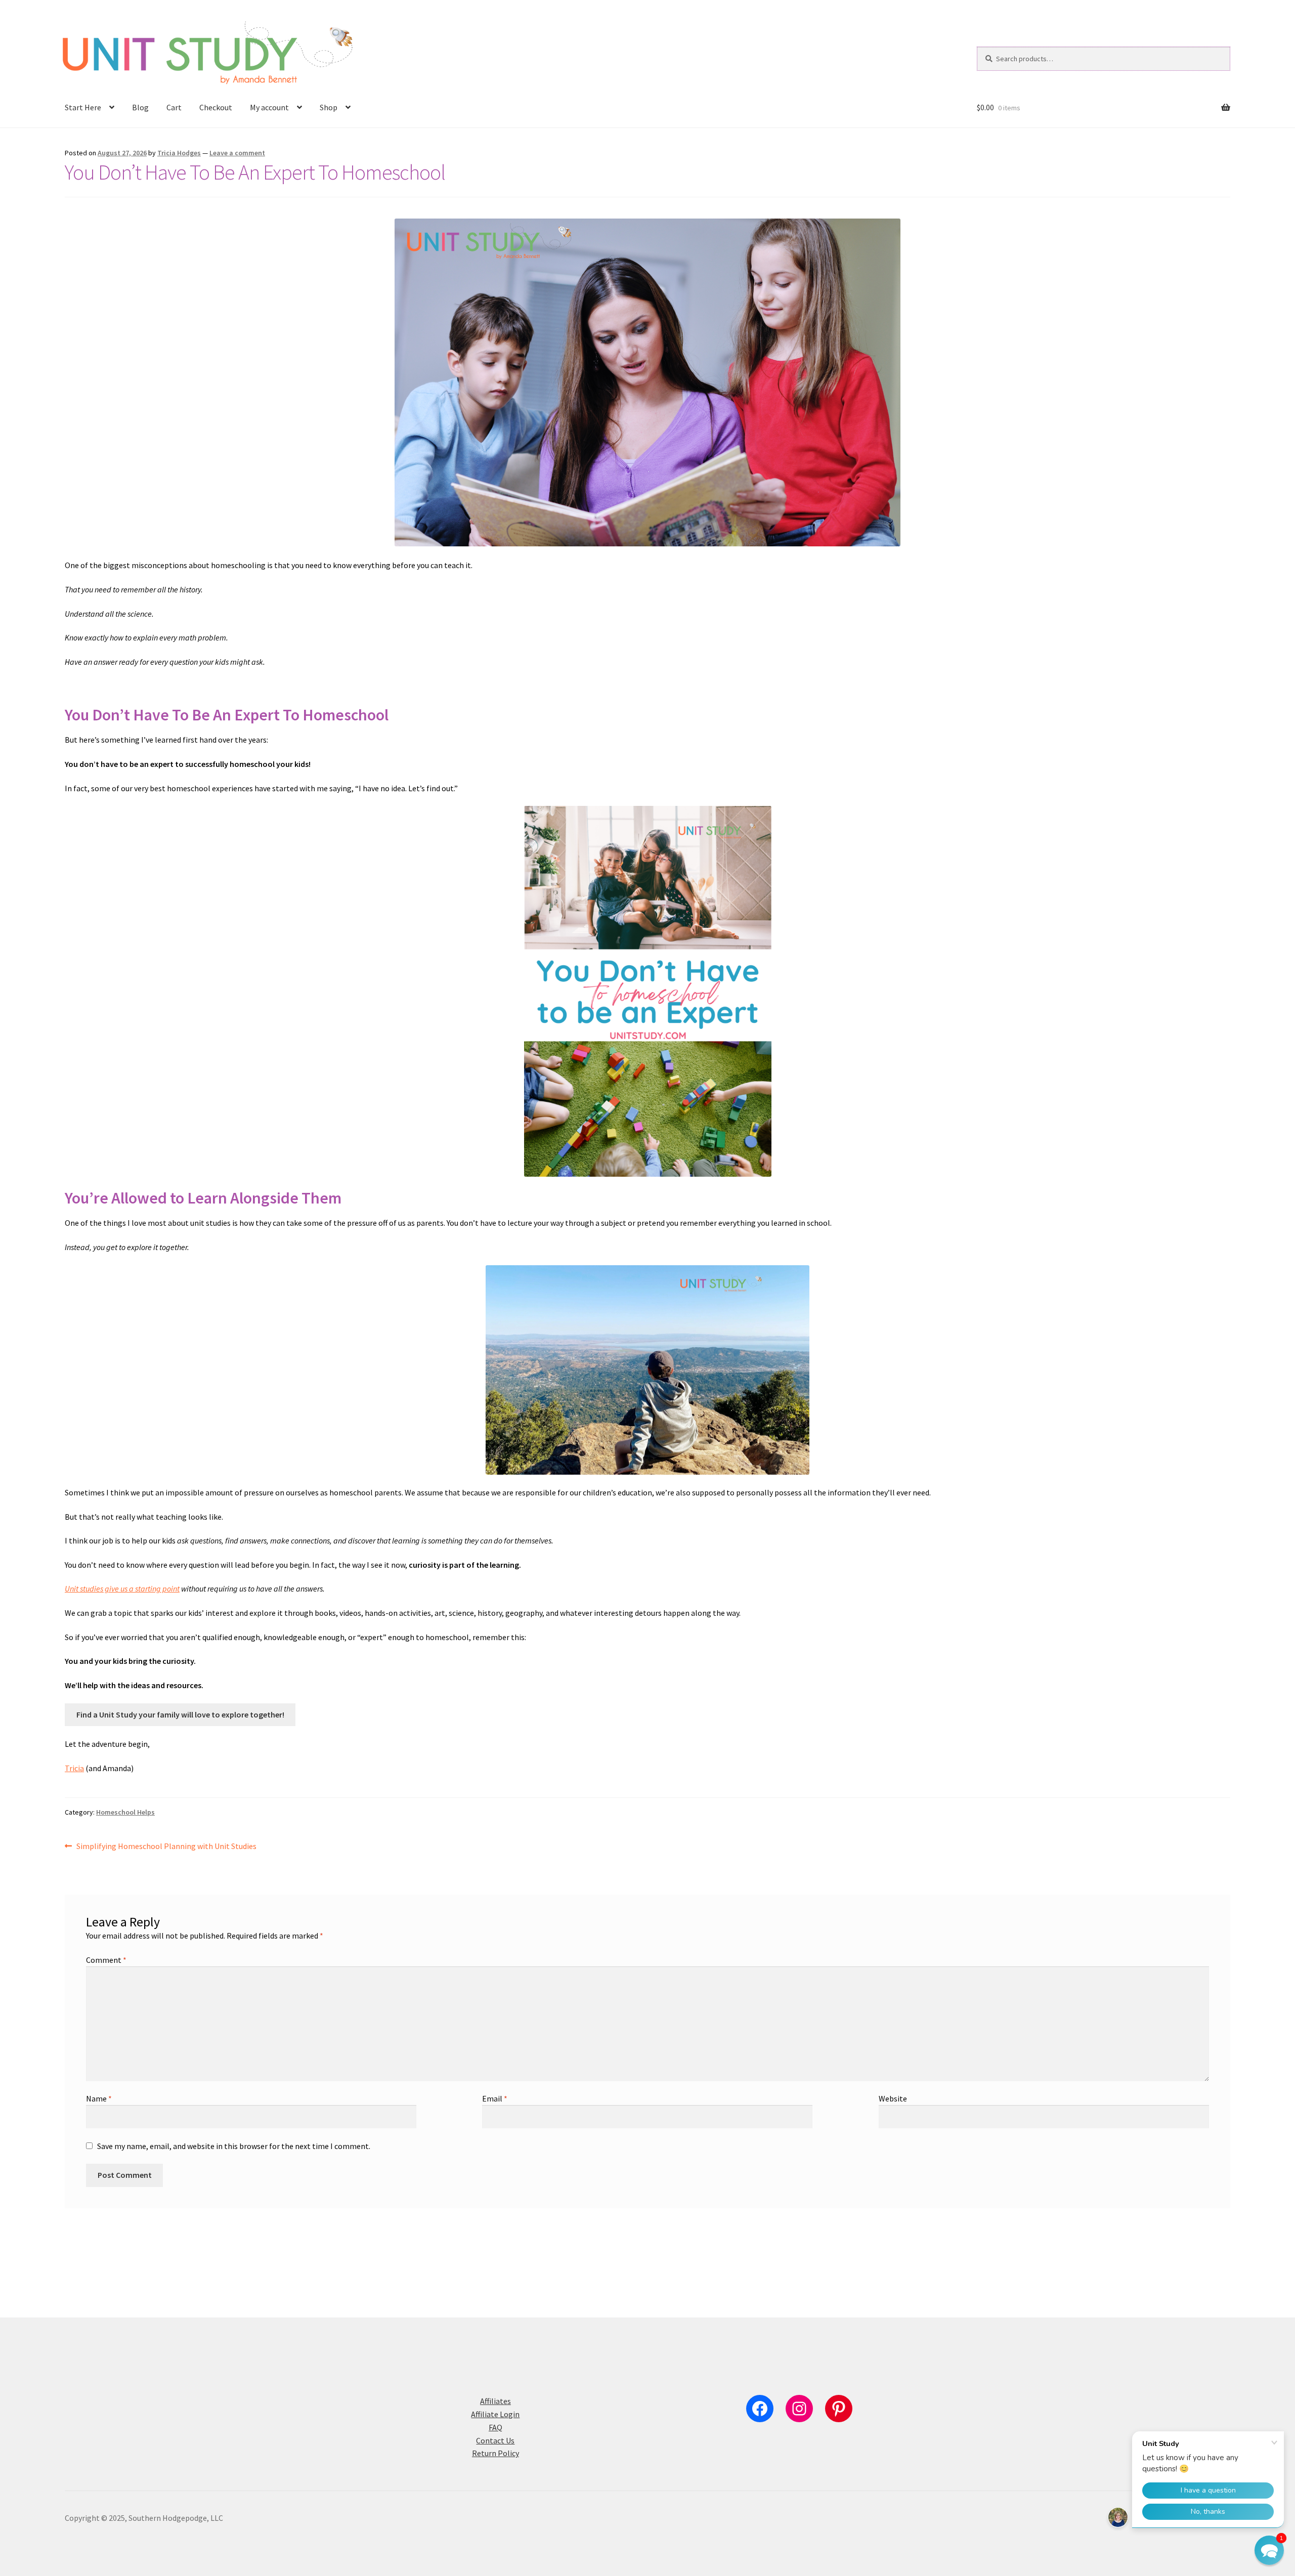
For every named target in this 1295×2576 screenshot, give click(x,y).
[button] (1269, 2550)
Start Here (83, 107)
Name (99, 2098)
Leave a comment (237, 153)
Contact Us (495, 2440)
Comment (106, 1960)
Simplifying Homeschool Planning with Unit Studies (166, 1847)
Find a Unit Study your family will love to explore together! (180, 1714)
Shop (329, 107)
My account (269, 107)
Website (893, 2098)
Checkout (216, 107)
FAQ (495, 2427)
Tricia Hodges (179, 153)
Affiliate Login (495, 2414)
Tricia (74, 1768)
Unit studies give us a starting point (122, 1588)
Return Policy (495, 2453)
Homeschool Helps (125, 1812)
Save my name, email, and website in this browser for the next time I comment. (234, 2146)
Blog (140, 107)
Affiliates (495, 2401)
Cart (174, 107)
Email (495, 2098)
